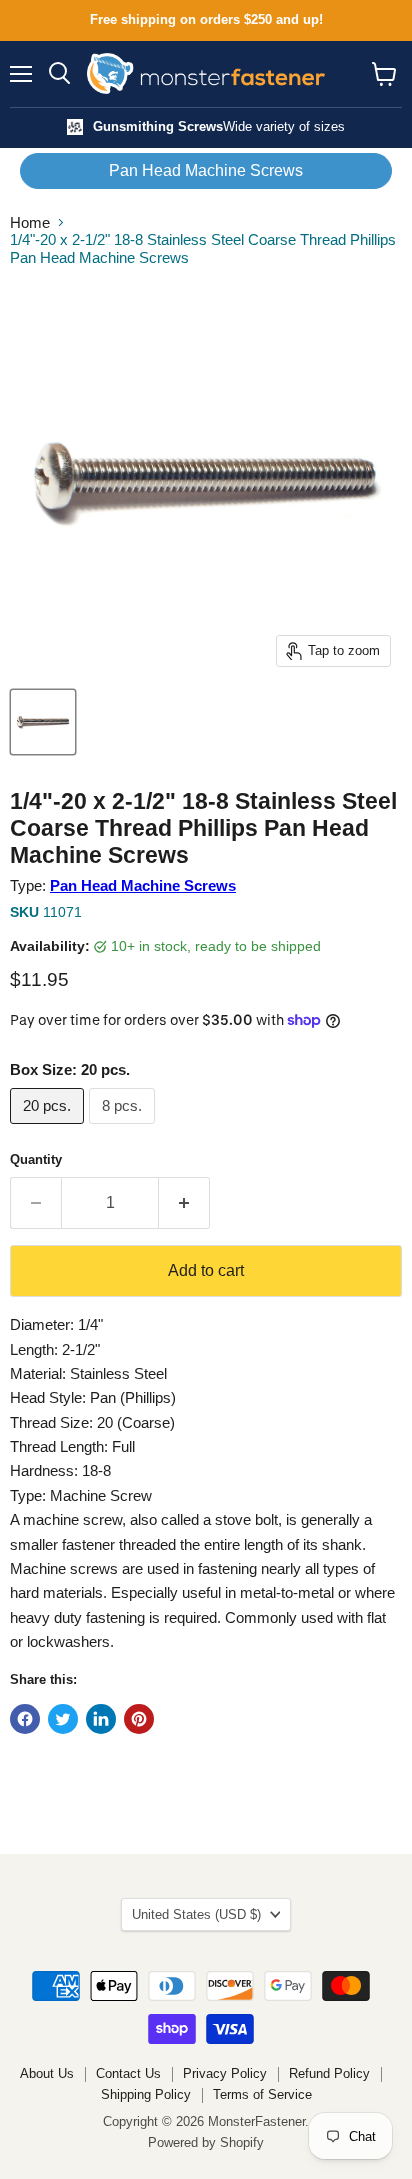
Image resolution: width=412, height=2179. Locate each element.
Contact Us (128, 2073)
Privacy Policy (225, 2073)
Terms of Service (262, 2094)
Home (30, 222)
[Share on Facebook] (25, 1719)
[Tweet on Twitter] (63, 1719)
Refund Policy (329, 2073)
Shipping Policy (146, 2094)
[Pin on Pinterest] (139, 1719)
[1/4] (43, 722)
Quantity (36, 1159)
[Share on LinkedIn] (101, 1719)
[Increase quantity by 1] (184, 1203)
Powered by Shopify (206, 2142)
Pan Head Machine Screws (206, 170)
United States (196, 1914)
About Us (47, 2073)
